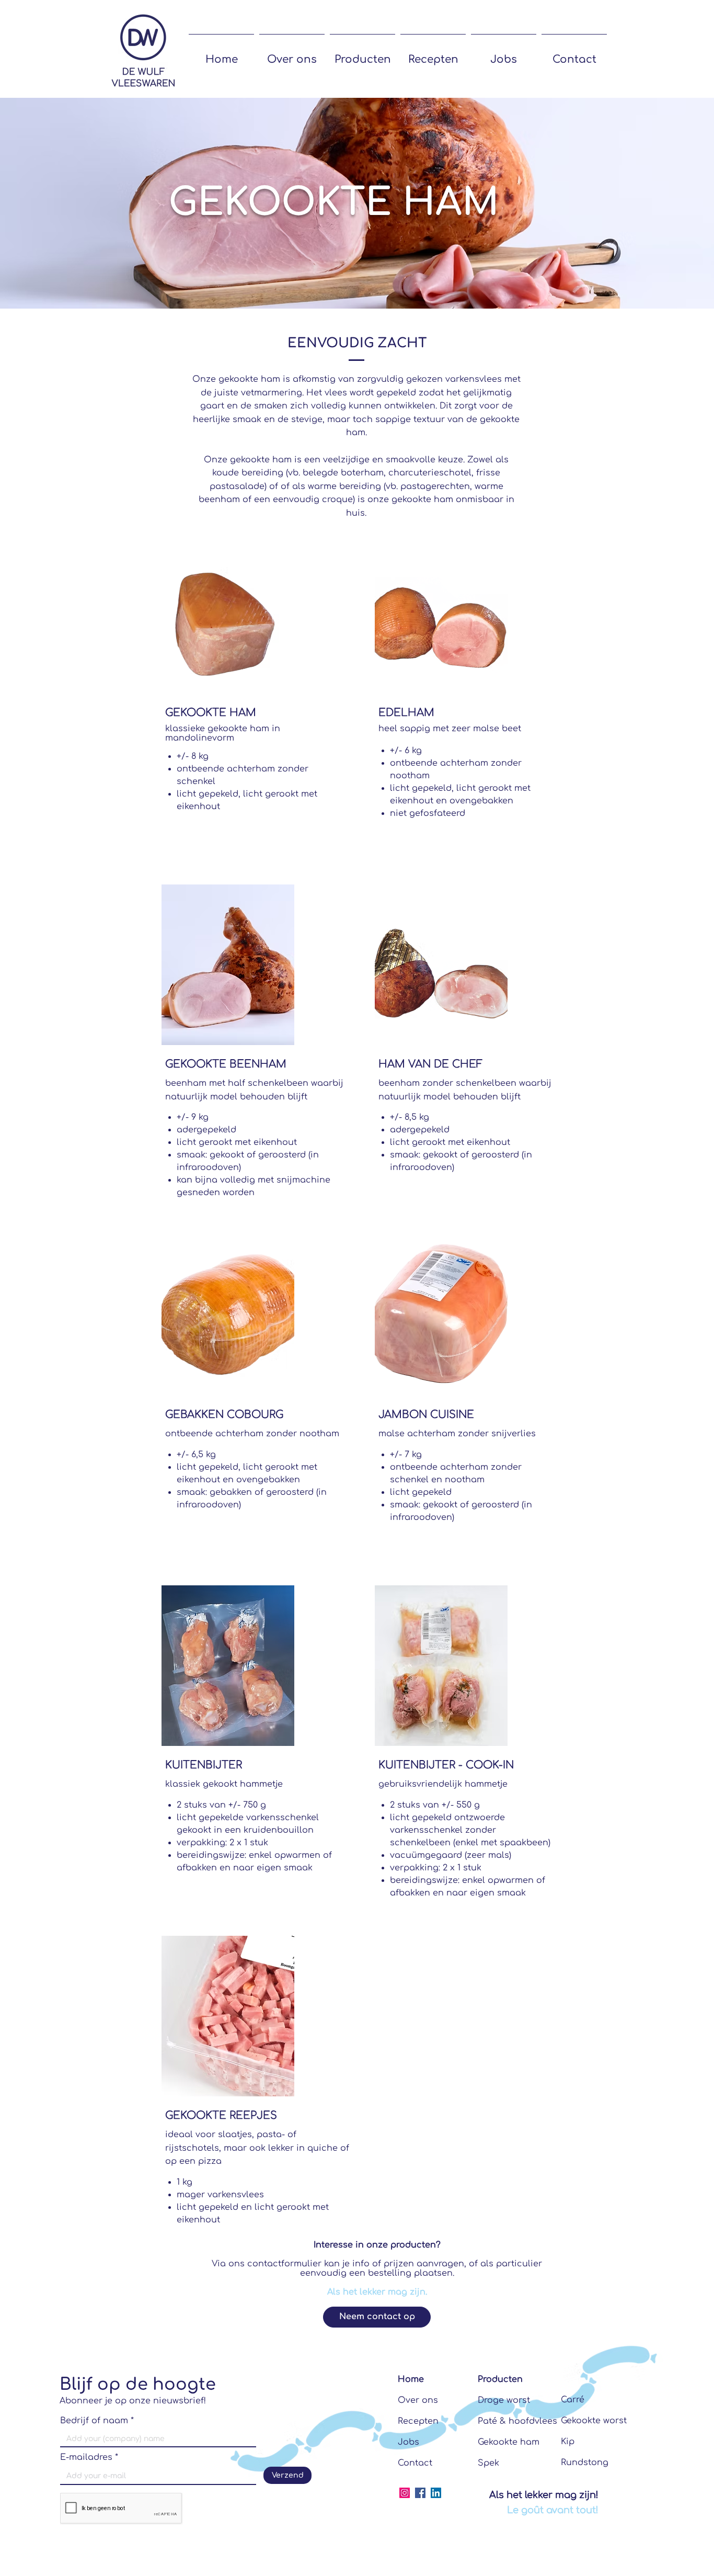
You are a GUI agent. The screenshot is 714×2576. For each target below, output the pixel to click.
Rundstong (585, 2462)
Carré (573, 2400)
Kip (568, 2442)
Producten (500, 2379)
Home (411, 2379)
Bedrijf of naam (94, 2421)
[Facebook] (420, 2493)
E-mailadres (86, 2457)
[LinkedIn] (436, 2493)
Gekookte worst (594, 2421)
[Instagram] (405, 2493)
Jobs (408, 2442)
